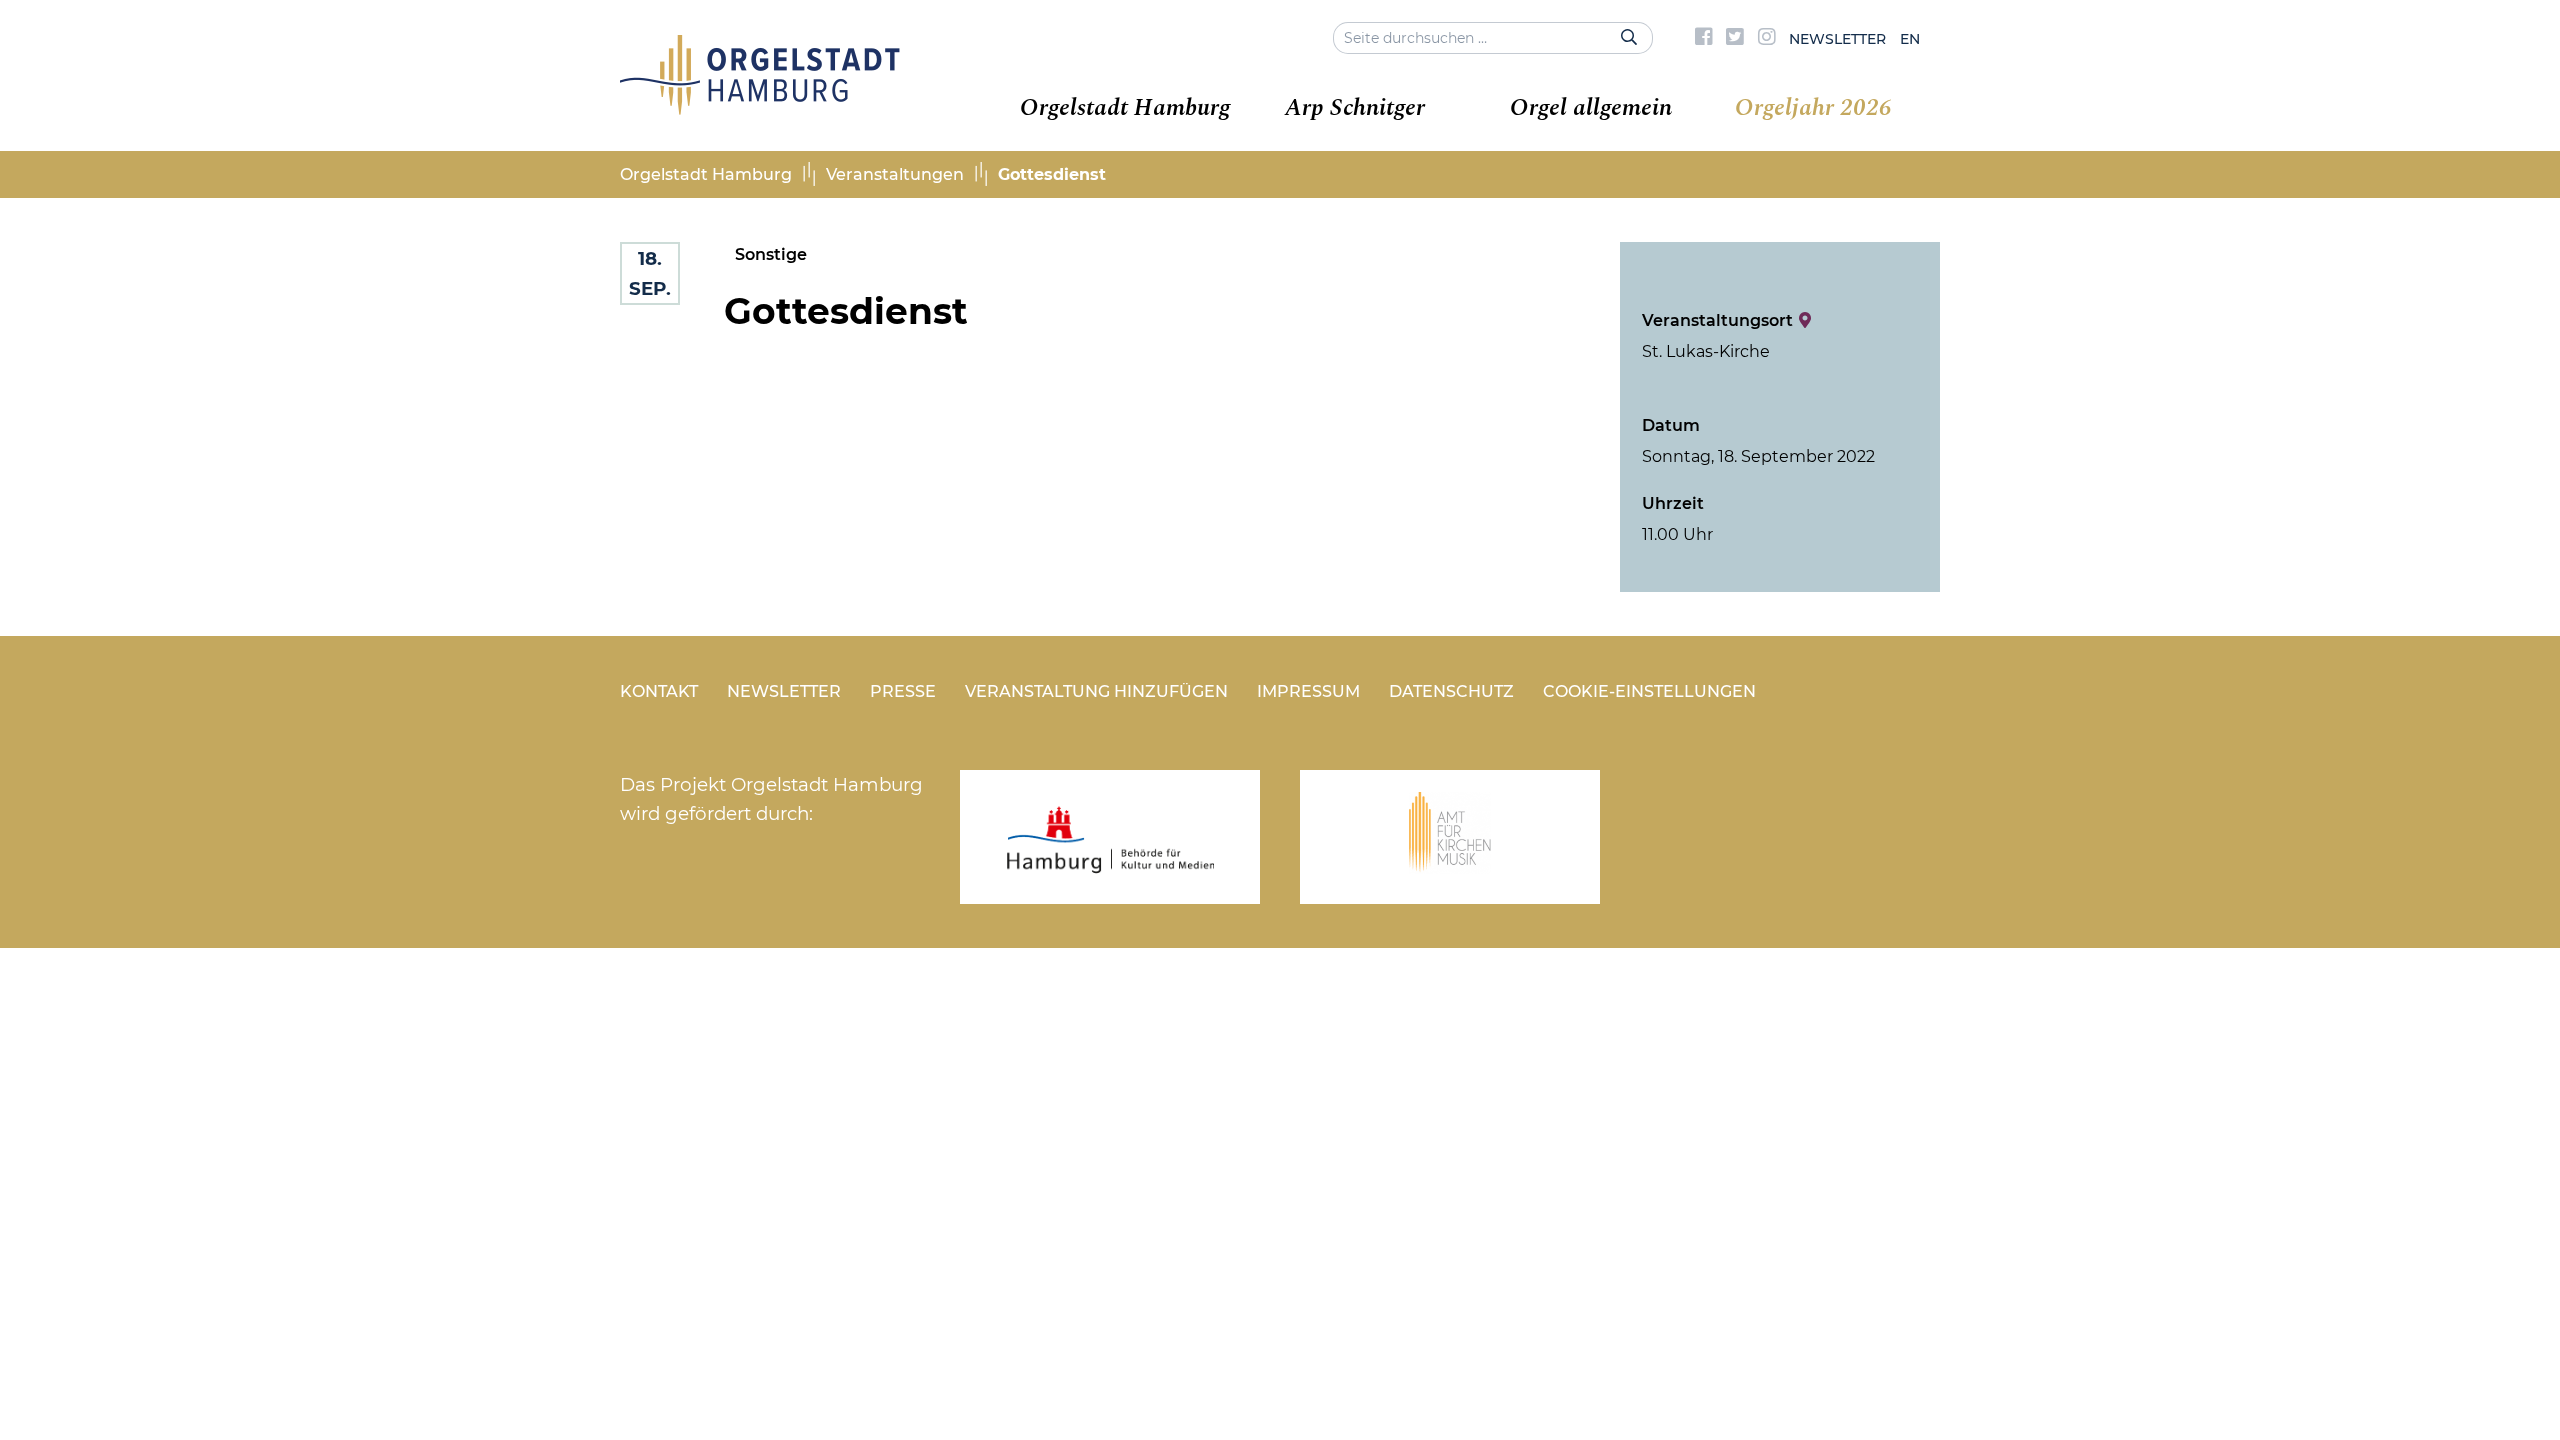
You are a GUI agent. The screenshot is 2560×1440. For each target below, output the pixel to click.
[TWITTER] (1735, 39)
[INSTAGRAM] (1767, 39)
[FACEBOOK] (1704, 39)
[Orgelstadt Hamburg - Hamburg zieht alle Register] (760, 108)
